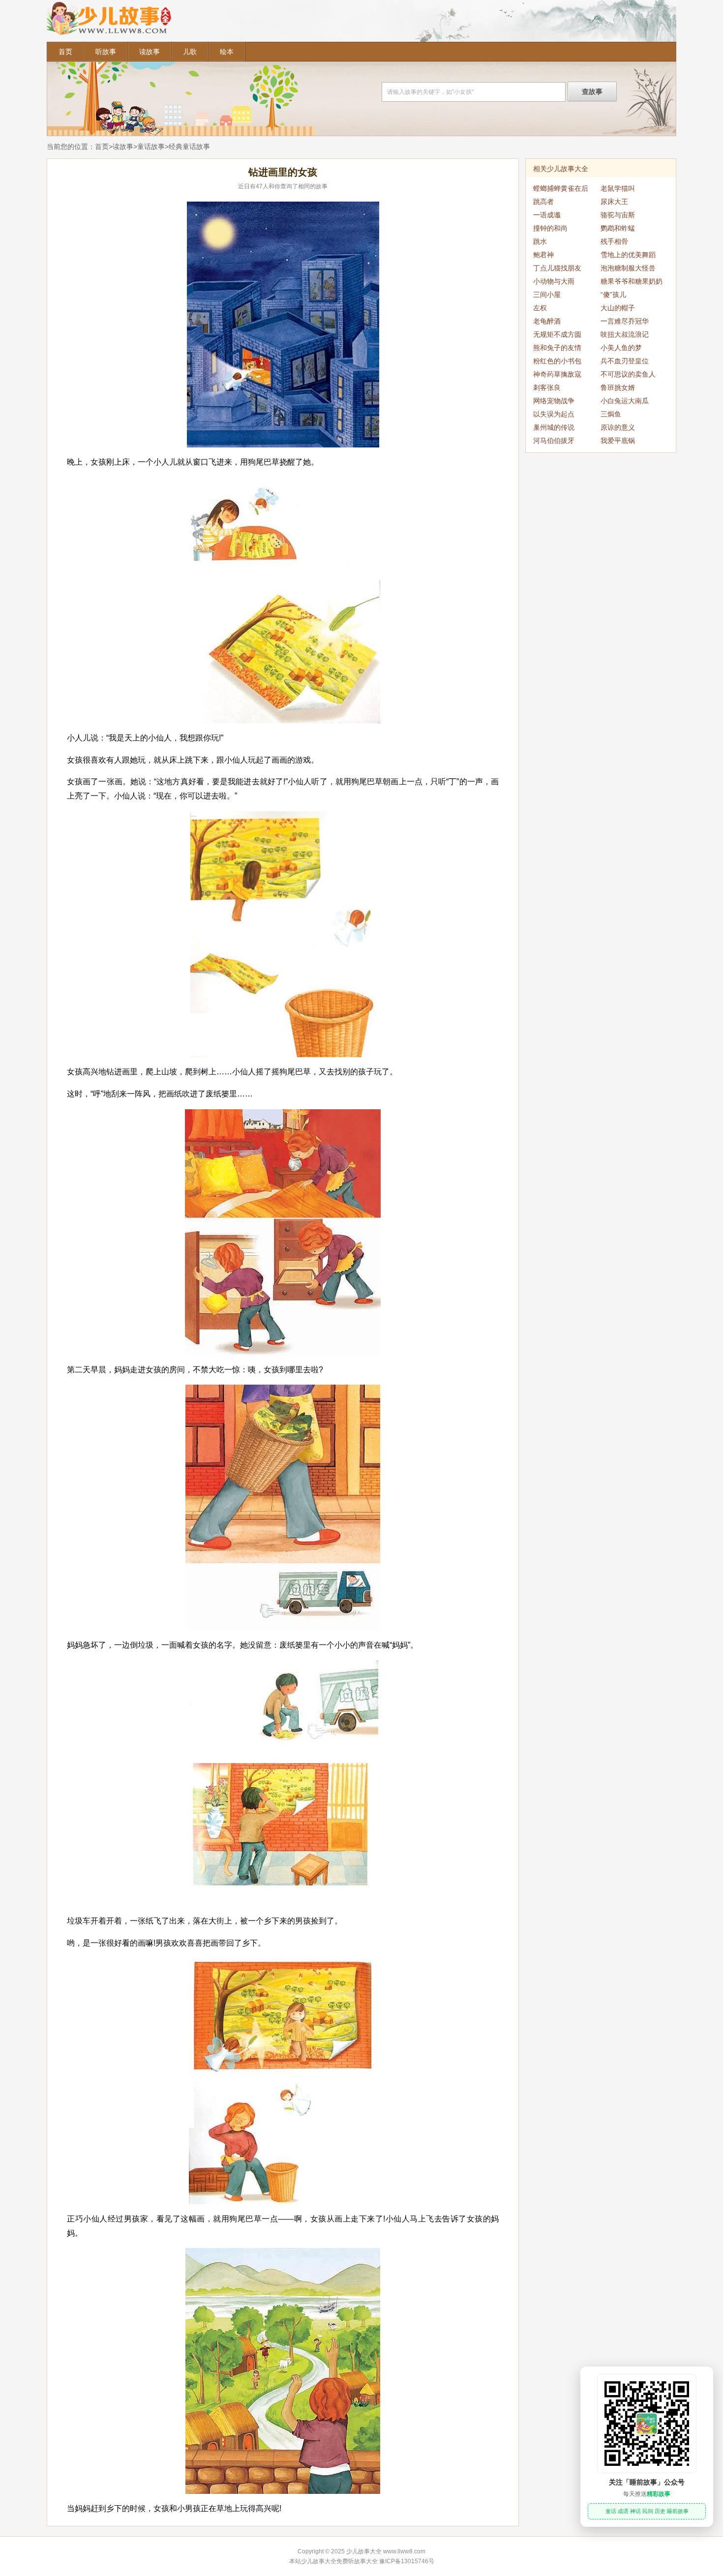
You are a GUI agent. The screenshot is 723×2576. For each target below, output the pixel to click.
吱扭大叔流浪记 (625, 334)
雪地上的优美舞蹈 (628, 255)
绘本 (227, 52)
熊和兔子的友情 (557, 348)
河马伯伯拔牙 (554, 441)
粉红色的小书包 (557, 361)
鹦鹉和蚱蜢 (618, 228)
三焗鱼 (611, 414)
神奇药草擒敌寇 (557, 374)
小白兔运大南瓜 (625, 401)
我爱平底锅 (618, 441)
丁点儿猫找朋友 (557, 268)
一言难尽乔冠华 (625, 321)
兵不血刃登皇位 (625, 361)
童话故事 (151, 147)
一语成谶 (547, 215)
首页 (65, 52)
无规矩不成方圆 (557, 334)
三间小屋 (547, 295)
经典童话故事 (189, 147)
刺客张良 (547, 387)
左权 (540, 308)
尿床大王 (614, 202)
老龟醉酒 (547, 321)
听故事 (106, 52)
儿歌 (190, 52)
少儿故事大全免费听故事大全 (339, 2561)
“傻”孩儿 (613, 295)
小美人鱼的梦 (621, 348)
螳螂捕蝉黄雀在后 (561, 188)
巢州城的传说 (554, 427)
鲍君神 (543, 255)
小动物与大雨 (554, 281)
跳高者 (543, 202)
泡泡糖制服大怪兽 (628, 268)
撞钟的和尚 (550, 228)
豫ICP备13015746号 (407, 2561)
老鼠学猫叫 (618, 188)
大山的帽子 (618, 308)
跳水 (540, 241)
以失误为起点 (554, 414)
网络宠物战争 (554, 401)
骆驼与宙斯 (618, 215)
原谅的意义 (618, 427)
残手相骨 (614, 241)
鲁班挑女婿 (618, 387)
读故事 (150, 52)
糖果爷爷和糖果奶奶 (632, 281)
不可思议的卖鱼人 (628, 374)
